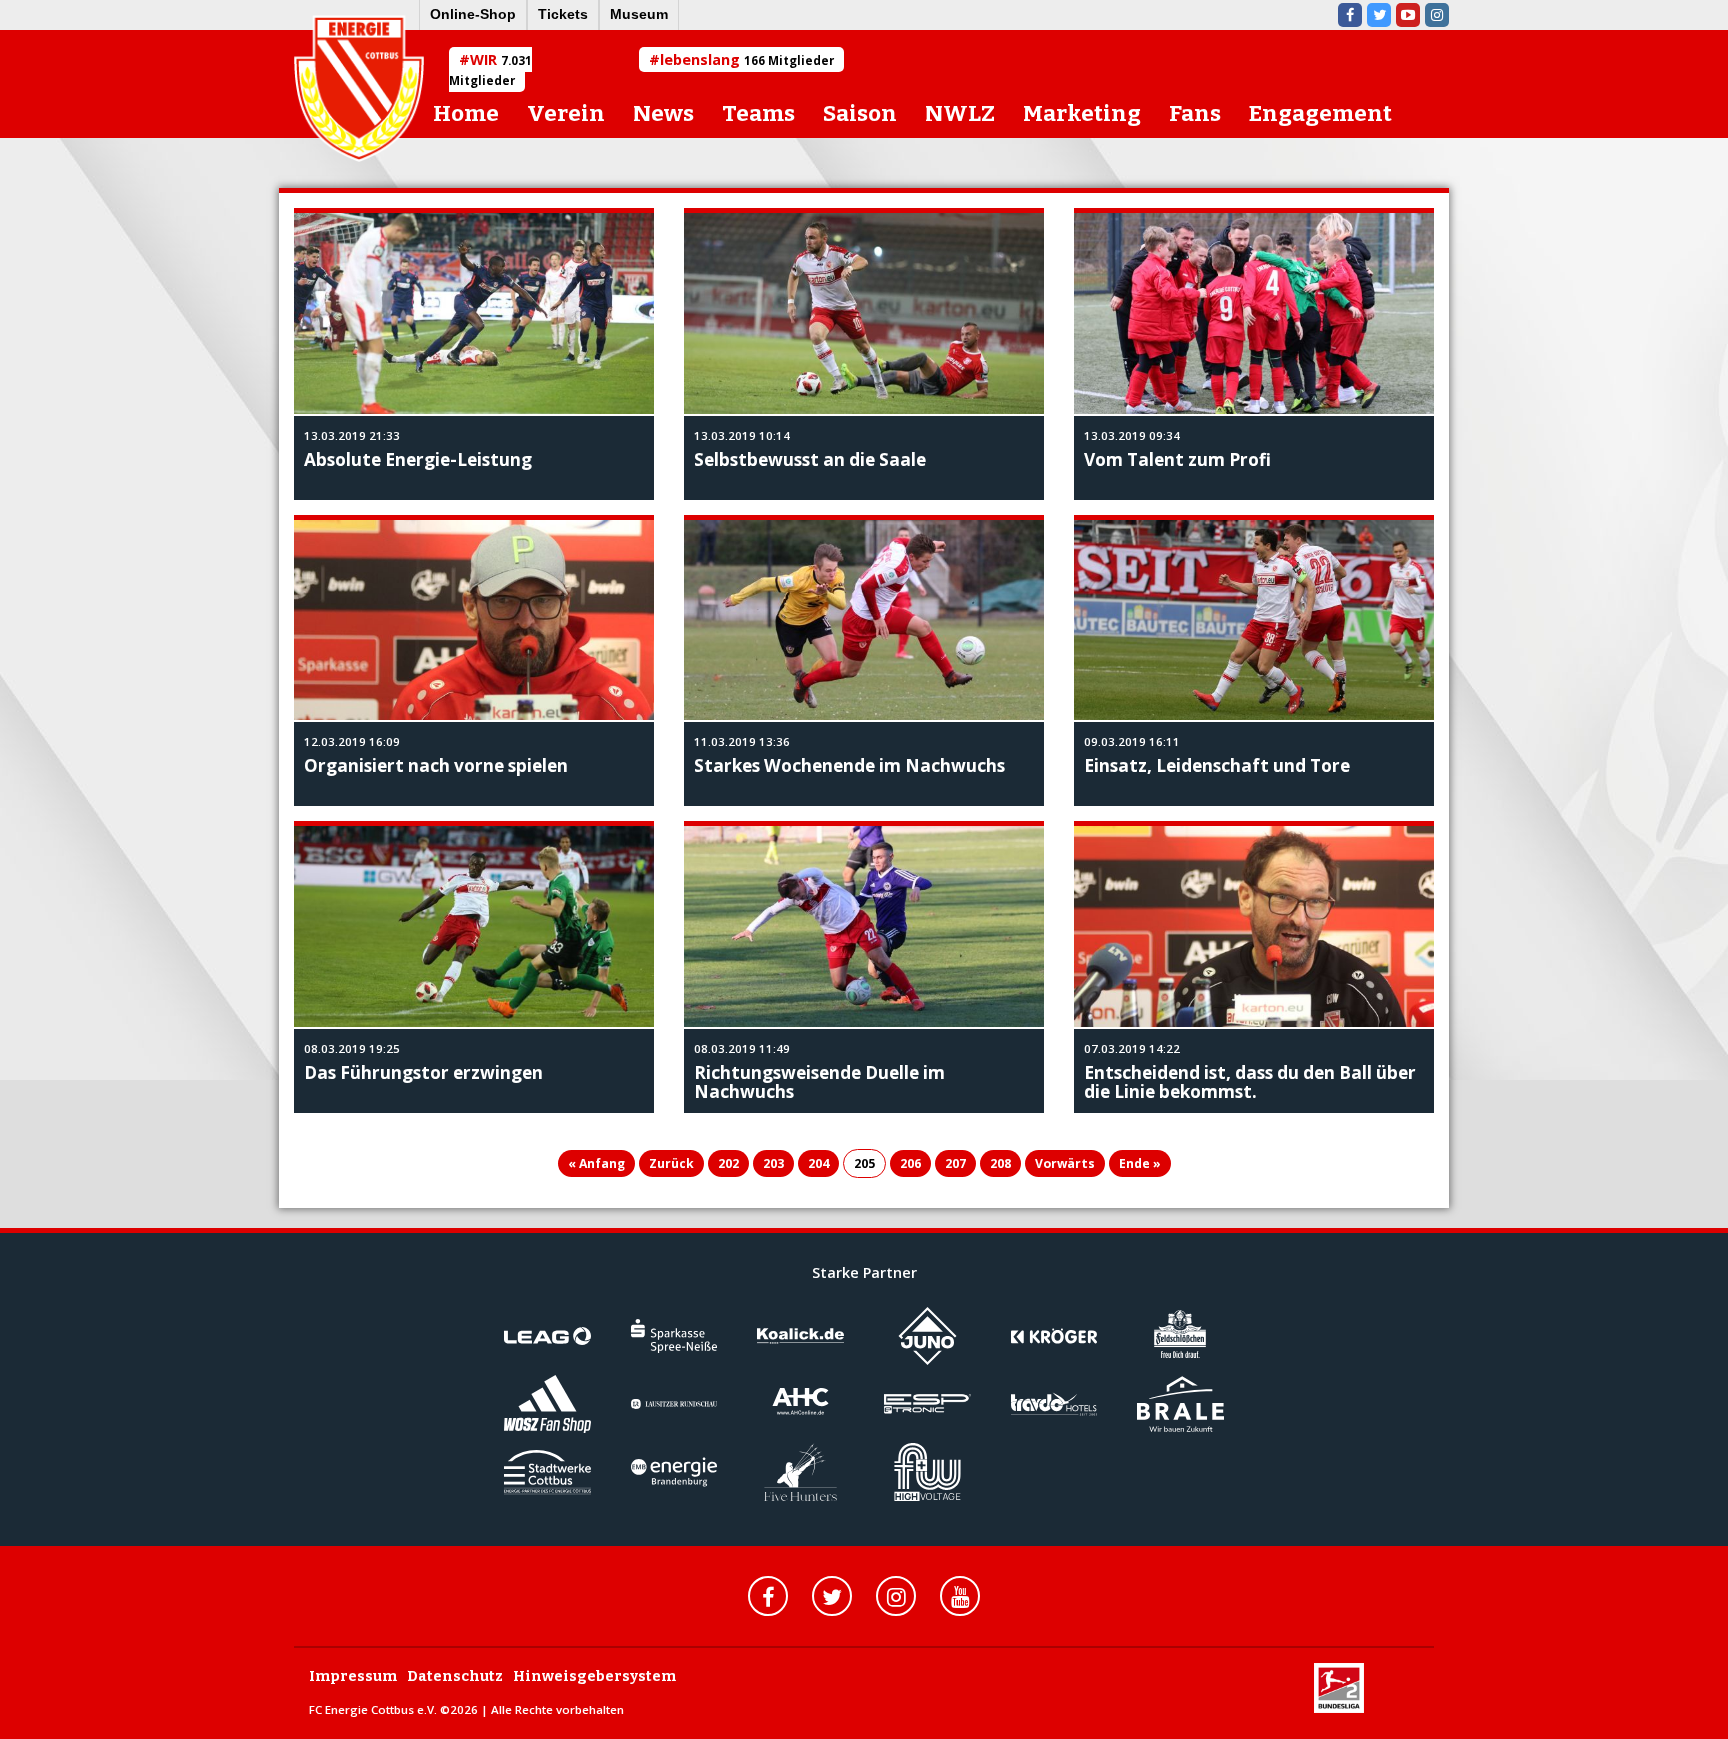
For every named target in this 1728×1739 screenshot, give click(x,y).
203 (773, 1163)
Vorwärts (1065, 1163)
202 (728, 1163)
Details (707, 222)
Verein (566, 113)
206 (910, 1163)
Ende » (1140, 1163)
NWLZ (960, 113)
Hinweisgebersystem (594, 1676)
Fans (1195, 113)
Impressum (353, 1676)
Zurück (671, 1163)
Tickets (563, 14)
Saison (860, 113)
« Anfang (596, 1163)
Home (466, 113)
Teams (758, 113)
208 (1000, 1163)
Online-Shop (473, 14)
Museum (639, 14)
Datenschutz (455, 1676)
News (663, 113)
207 (955, 1163)
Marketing (1082, 113)
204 (818, 1163)
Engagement (1320, 113)
